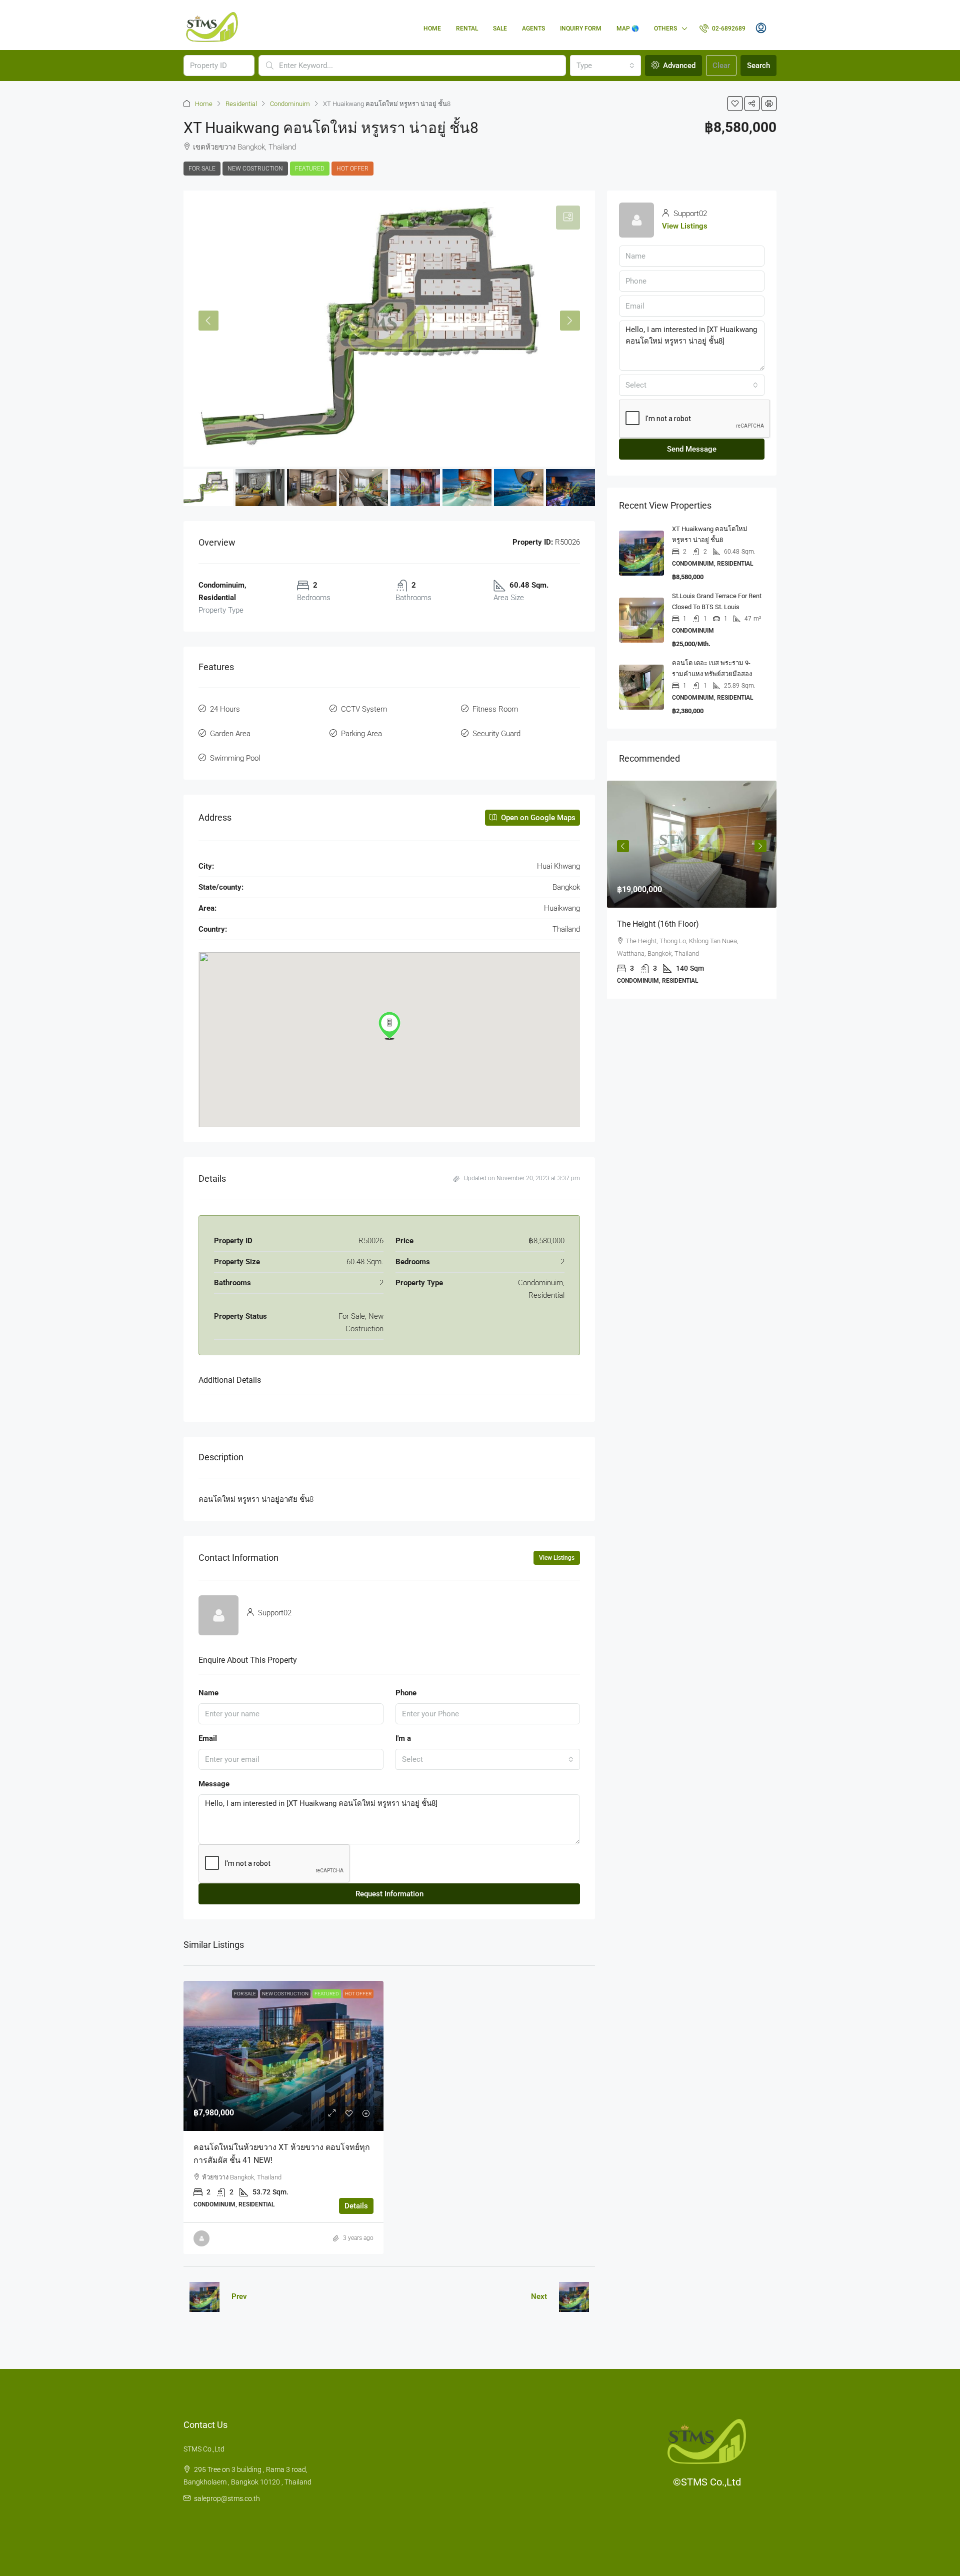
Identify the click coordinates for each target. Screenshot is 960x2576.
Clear (721, 66)
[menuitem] (722, 29)
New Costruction (255, 169)
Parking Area (361, 734)
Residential (241, 104)
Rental (467, 29)
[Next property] (574, 2297)
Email (208, 1738)
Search (758, 66)
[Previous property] (204, 2297)
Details (356, 2206)
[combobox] (605, 66)
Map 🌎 (628, 29)
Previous (623, 846)
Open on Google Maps (537, 818)
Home (432, 29)
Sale (500, 29)
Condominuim (290, 104)
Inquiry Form (581, 29)
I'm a (403, 1738)
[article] (692, 890)
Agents (533, 29)
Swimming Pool (235, 758)
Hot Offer (352, 169)
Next (539, 2296)
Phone (406, 1693)
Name (208, 1693)
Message (214, 1784)
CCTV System (364, 709)
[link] (283, 2056)
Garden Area (230, 734)
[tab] (568, 218)
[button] (735, 104)
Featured (310, 169)
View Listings (557, 1558)
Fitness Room (495, 709)
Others (665, 29)
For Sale (202, 169)
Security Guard (496, 734)
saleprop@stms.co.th (227, 2498)
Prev (239, 2296)
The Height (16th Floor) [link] (658, 924)
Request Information (389, 1894)
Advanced (678, 66)
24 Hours (225, 709)
